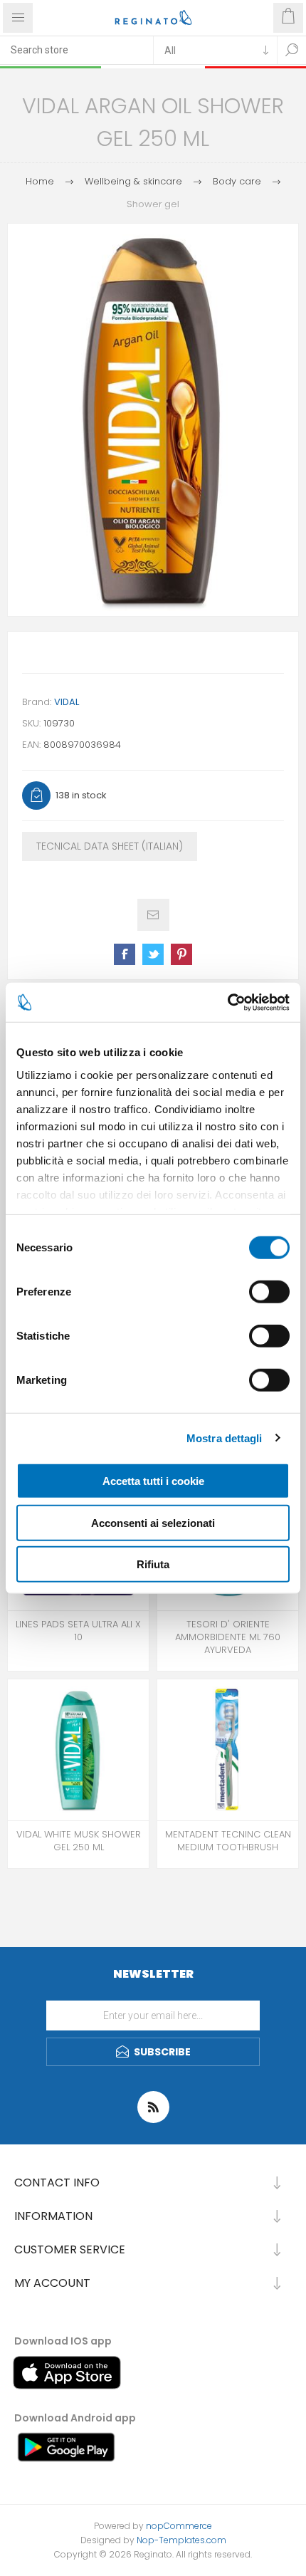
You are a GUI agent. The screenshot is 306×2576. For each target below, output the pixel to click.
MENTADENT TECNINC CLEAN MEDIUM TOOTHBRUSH (228, 1841)
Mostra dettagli (225, 1438)
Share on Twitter (153, 954)
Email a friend (153, 915)
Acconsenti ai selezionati (153, 1522)
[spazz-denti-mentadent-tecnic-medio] (228, 1750)
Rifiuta (153, 1564)
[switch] (269, 1292)
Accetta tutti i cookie (153, 1481)
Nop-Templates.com (181, 2540)
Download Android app (75, 2418)
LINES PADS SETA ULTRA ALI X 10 (78, 1631)
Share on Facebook (125, 954)
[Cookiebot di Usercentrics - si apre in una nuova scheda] (227, 1002)
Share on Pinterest (181, 954)
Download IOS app (63, 2341)
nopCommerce (179, 2526)
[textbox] (76, 50)
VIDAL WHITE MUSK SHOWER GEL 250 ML (79, 1841)
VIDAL (67, 702)
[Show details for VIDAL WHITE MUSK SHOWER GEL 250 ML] (78, 1750)
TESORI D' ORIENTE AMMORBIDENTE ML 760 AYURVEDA (228, 1637)
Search (292, 50)
